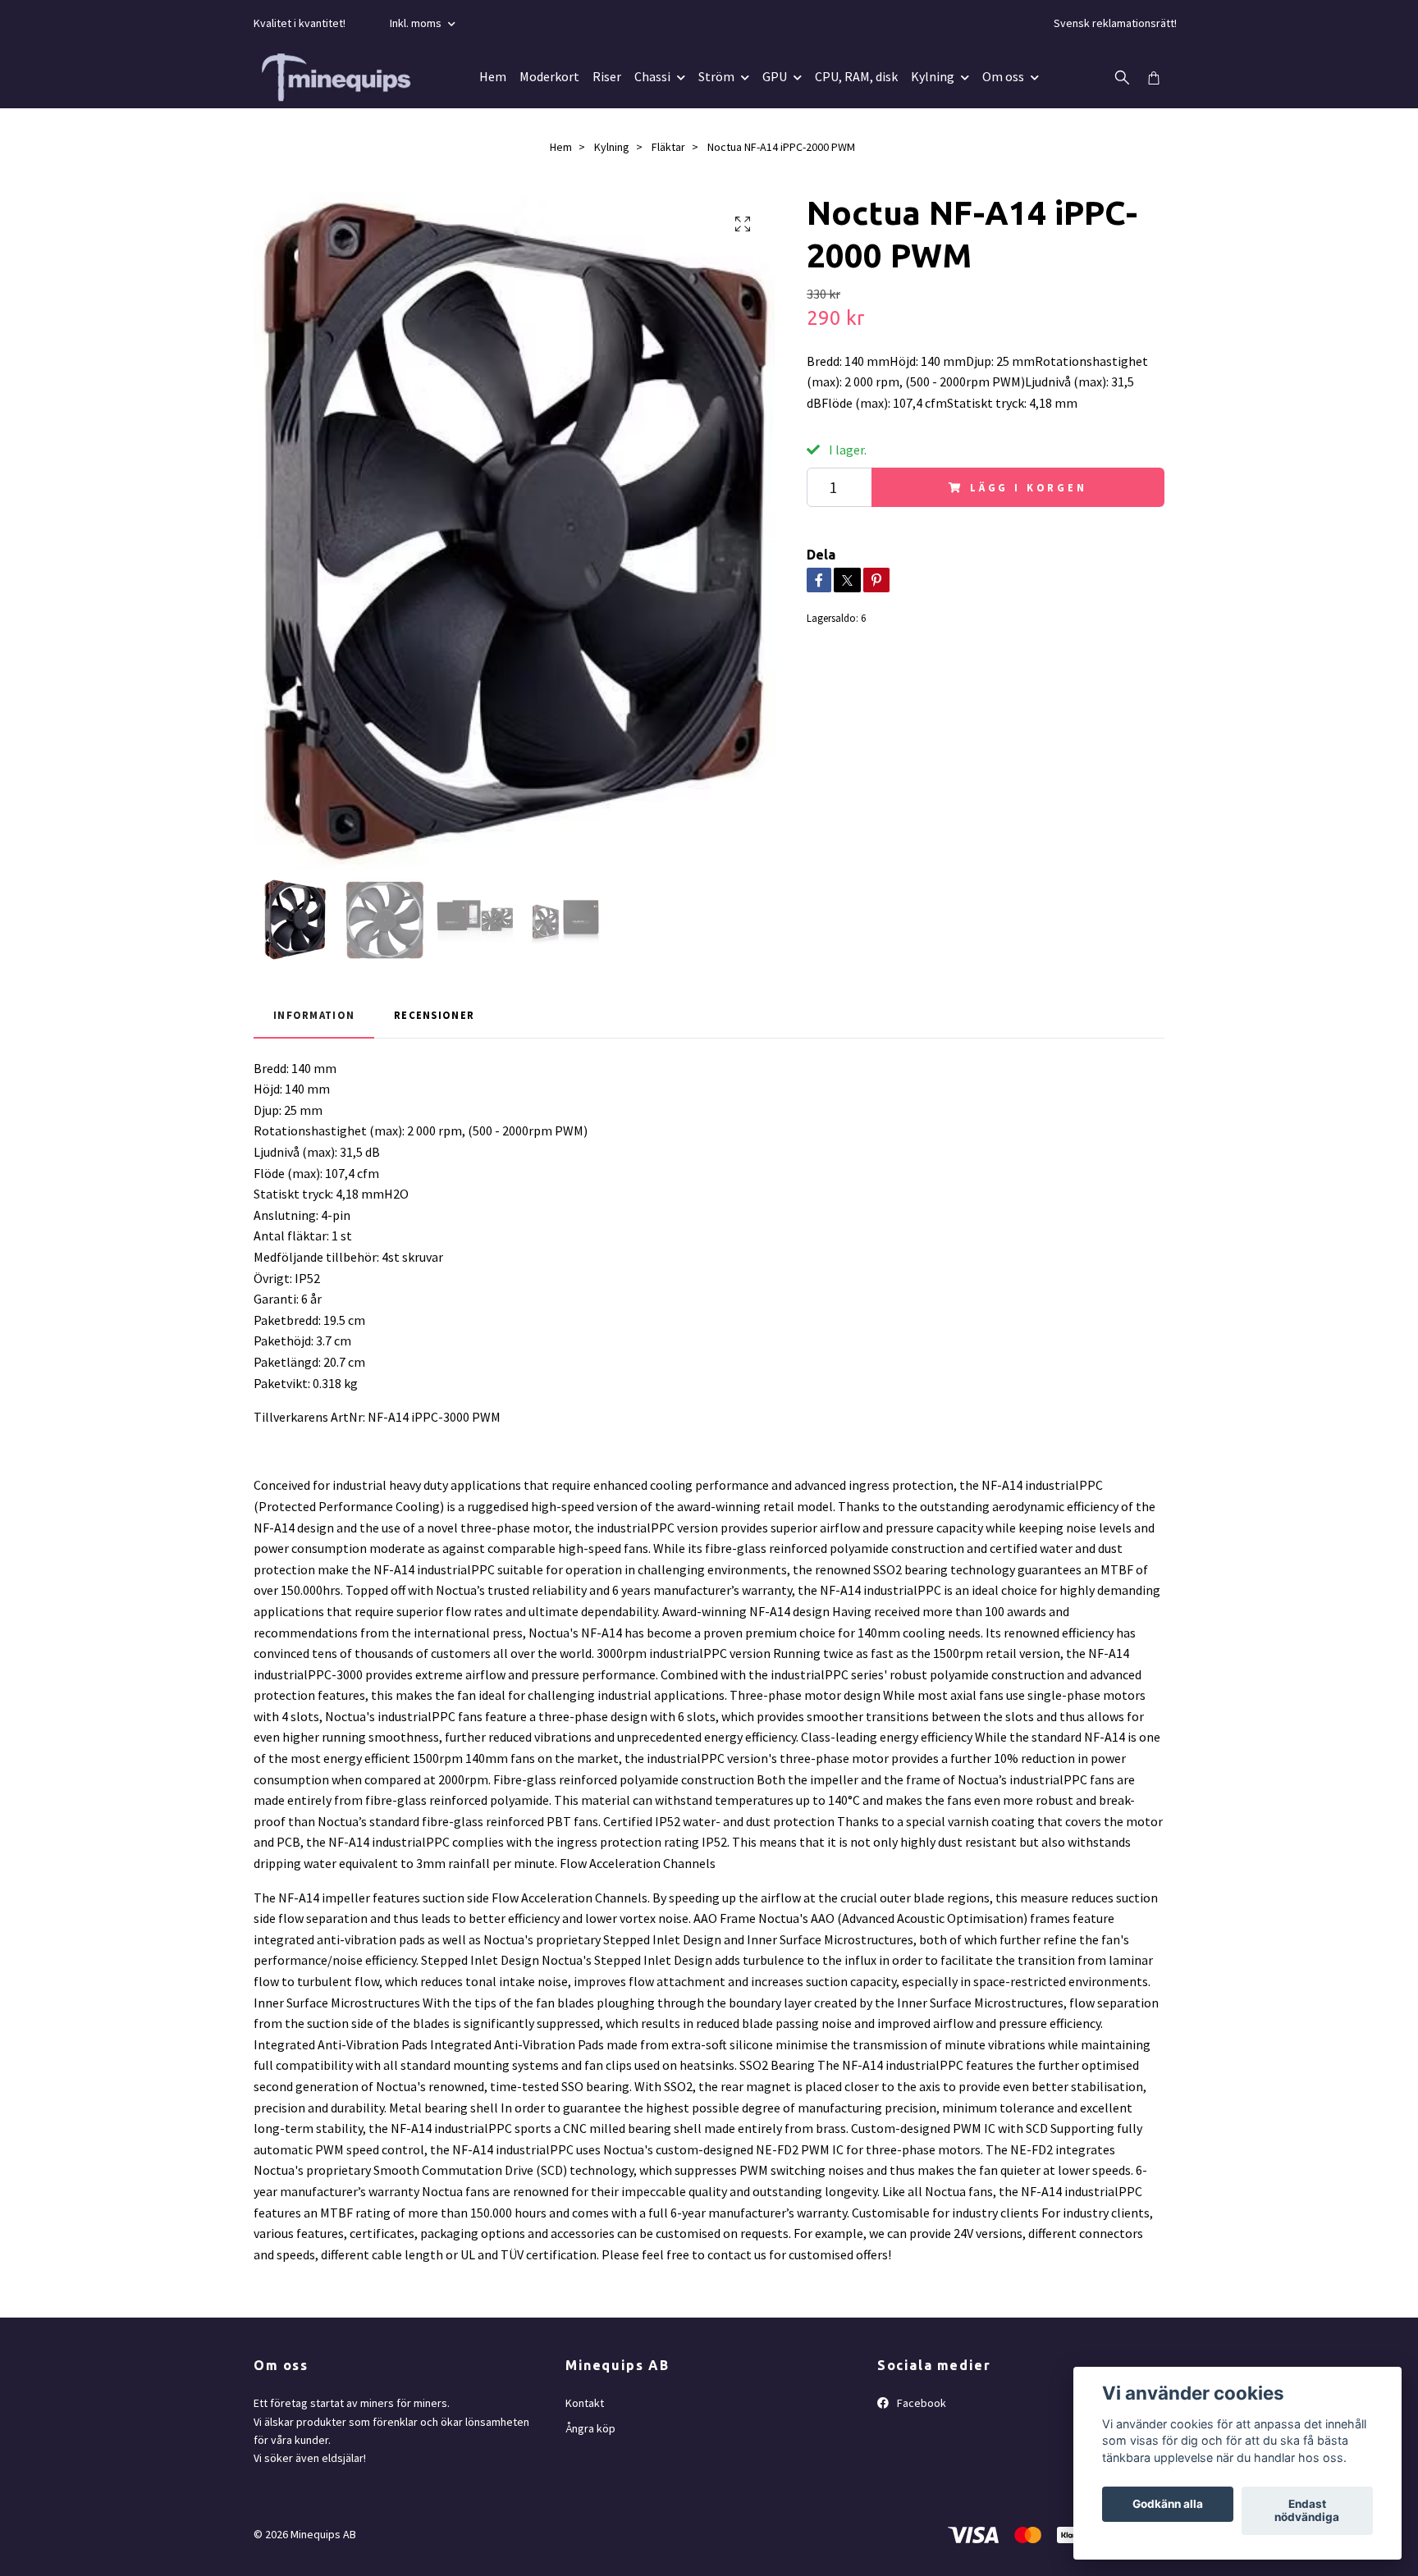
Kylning (933, 76)
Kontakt (585, 2403)
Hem (493, 76)
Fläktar (668, 147)
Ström (716, 76)
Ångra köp (590, 2428)
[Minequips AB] (336, 77)
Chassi (652, 76)
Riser (607, 76)
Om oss (1003, 76)
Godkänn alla (1168, 2505)
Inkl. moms (417, 23)
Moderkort (549, 76)
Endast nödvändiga (1307, 2511)
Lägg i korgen (1029, 487)
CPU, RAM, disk (856, 76)
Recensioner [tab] (434, 1015)
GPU (775, 76)
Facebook (920, 2403)
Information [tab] (314, 1015)
